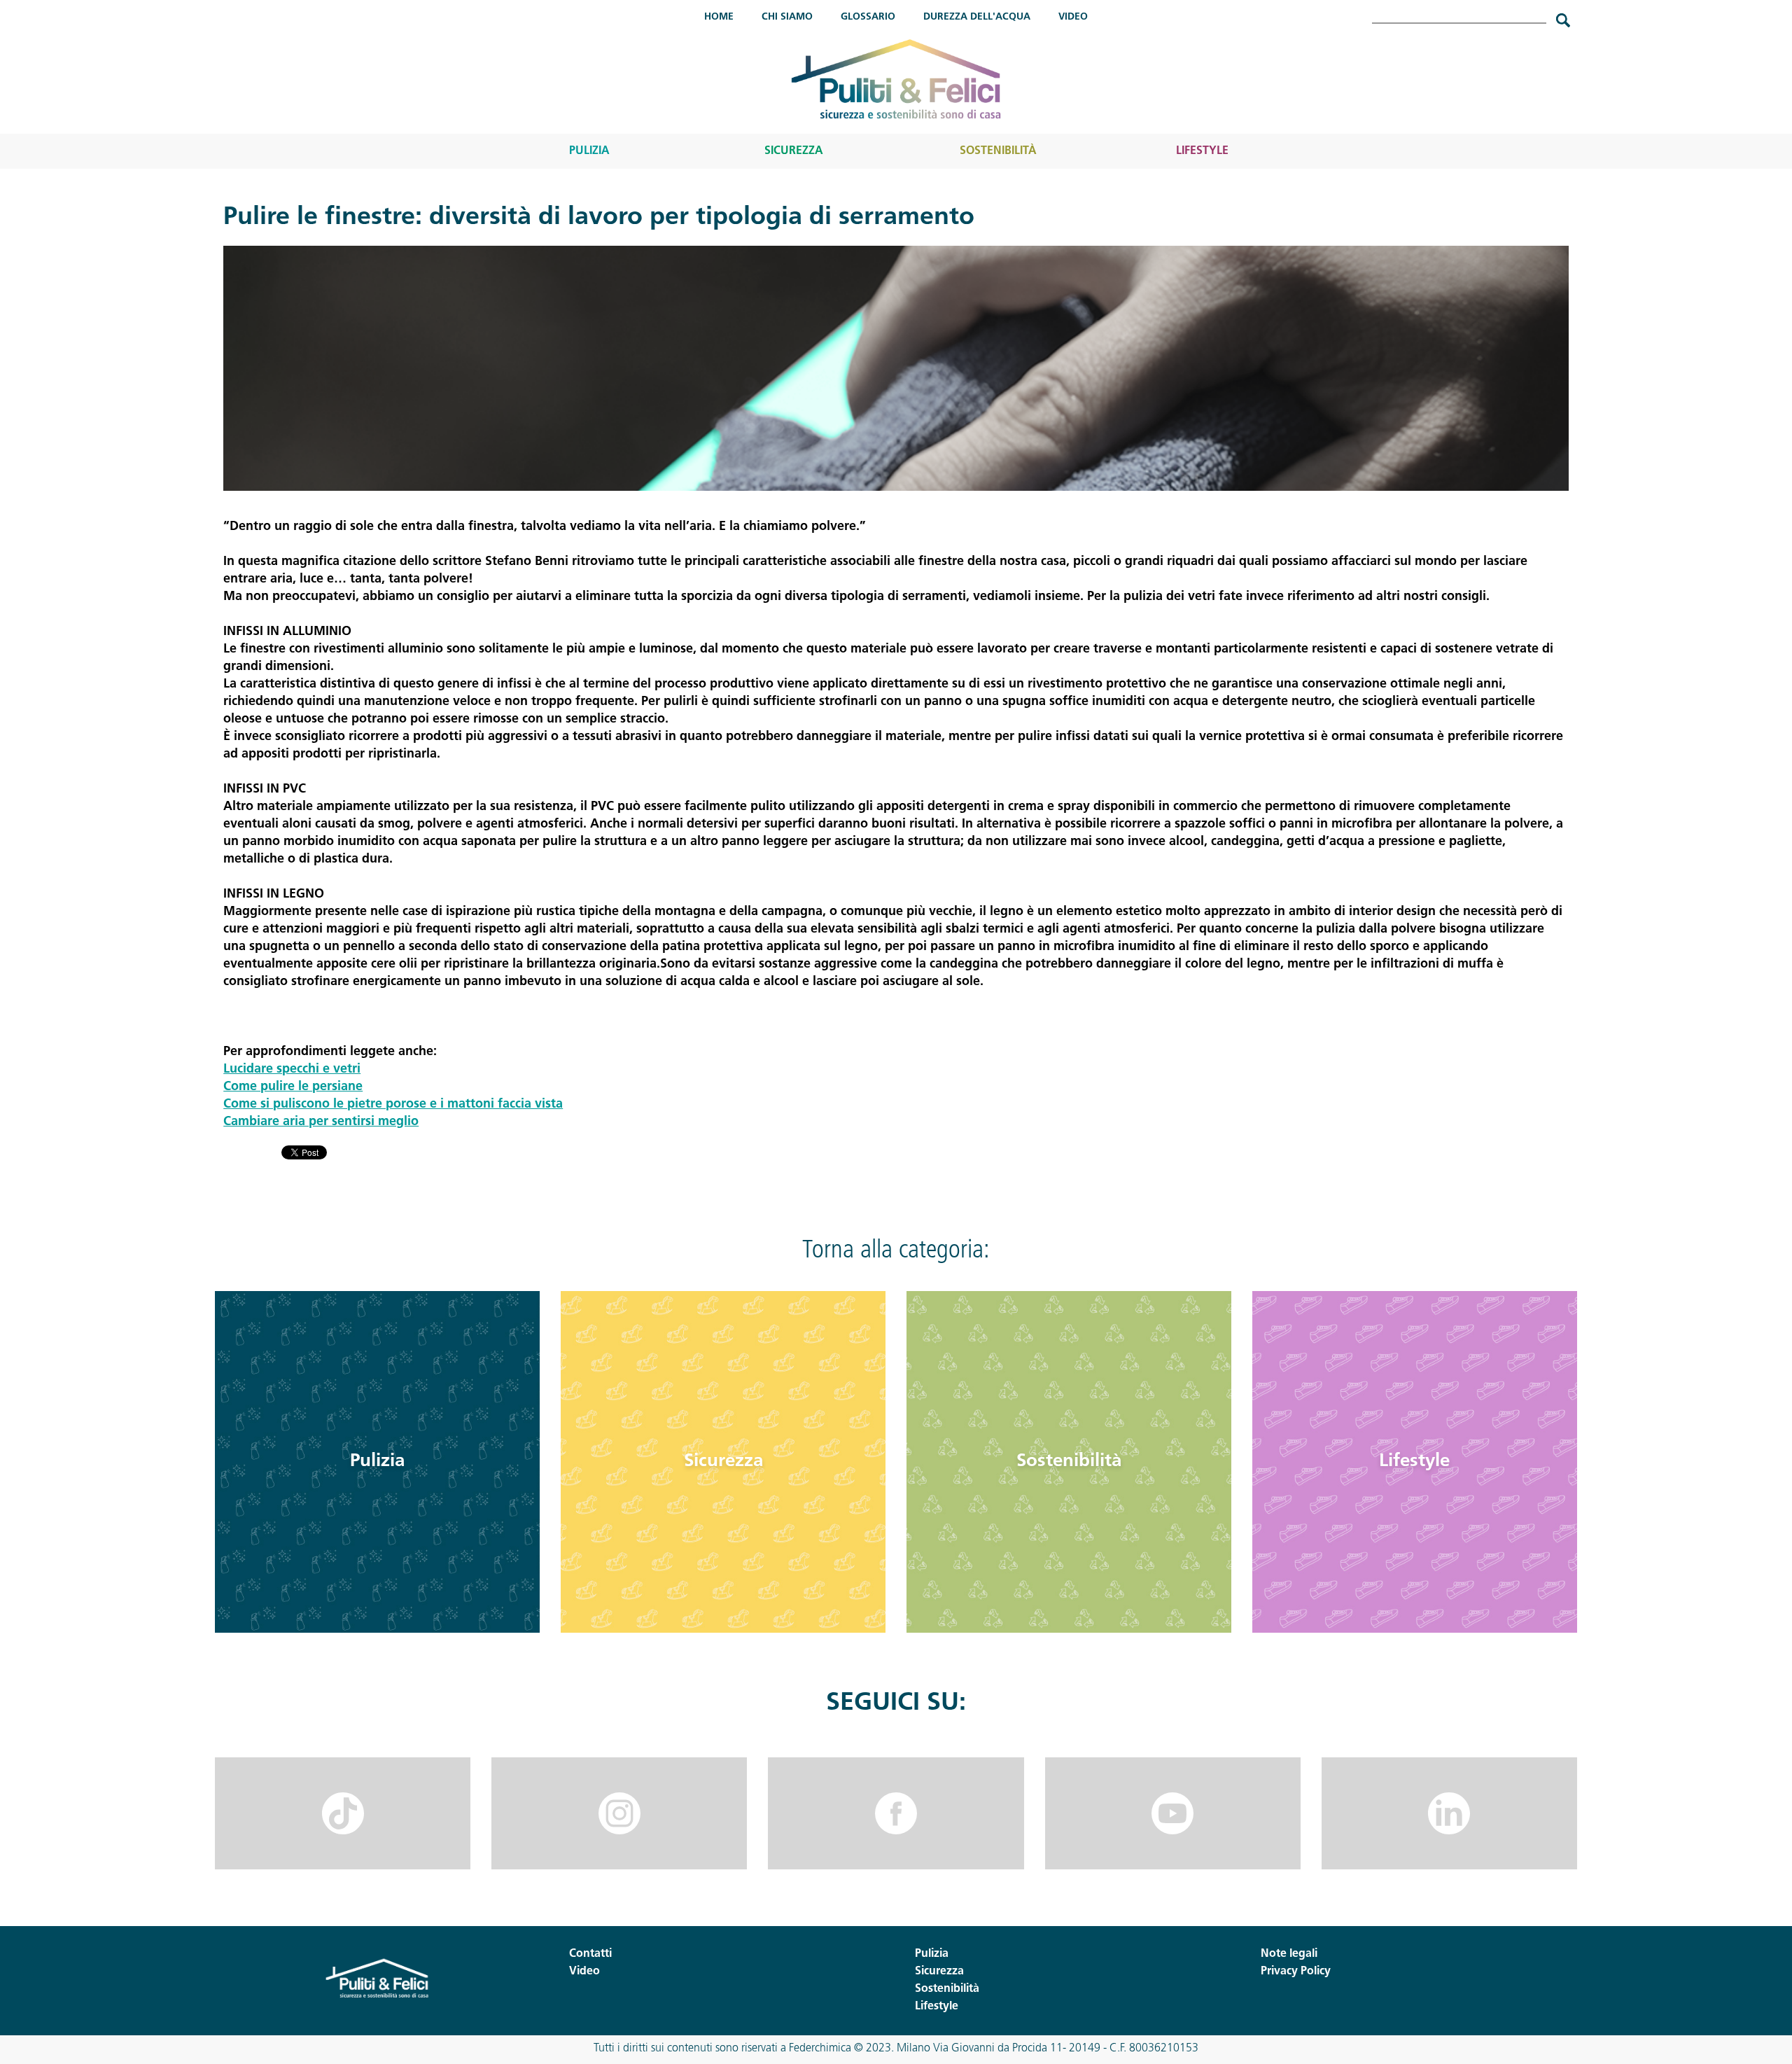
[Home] (896, 79)
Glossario (868, 17)
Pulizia (589, 151)
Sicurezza (794, 151)
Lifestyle (1202, 151)
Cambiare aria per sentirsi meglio (321, 1122)
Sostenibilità (998, 151)
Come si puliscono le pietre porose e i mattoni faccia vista (393, 1105)
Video (1073, 17)
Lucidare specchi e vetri (292, 1070)
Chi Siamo (787, 17)
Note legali (1289, 1954)
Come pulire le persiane (293, 1087)
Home (719, 17)
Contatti (590, 1954)
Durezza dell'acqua (977, 17)
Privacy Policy (1296, 1972)
